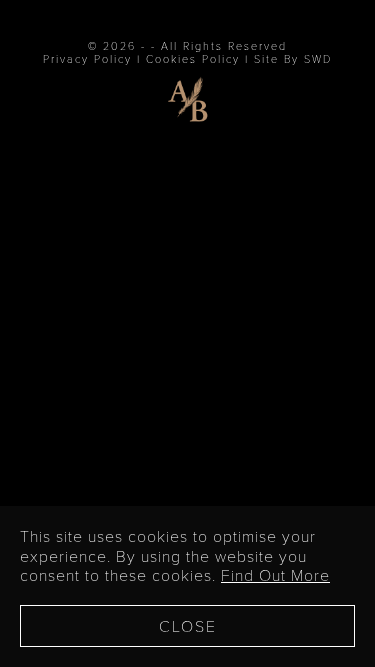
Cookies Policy (193, 58)
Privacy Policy (87, 58)
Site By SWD (293, 58)
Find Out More (275, 574)
